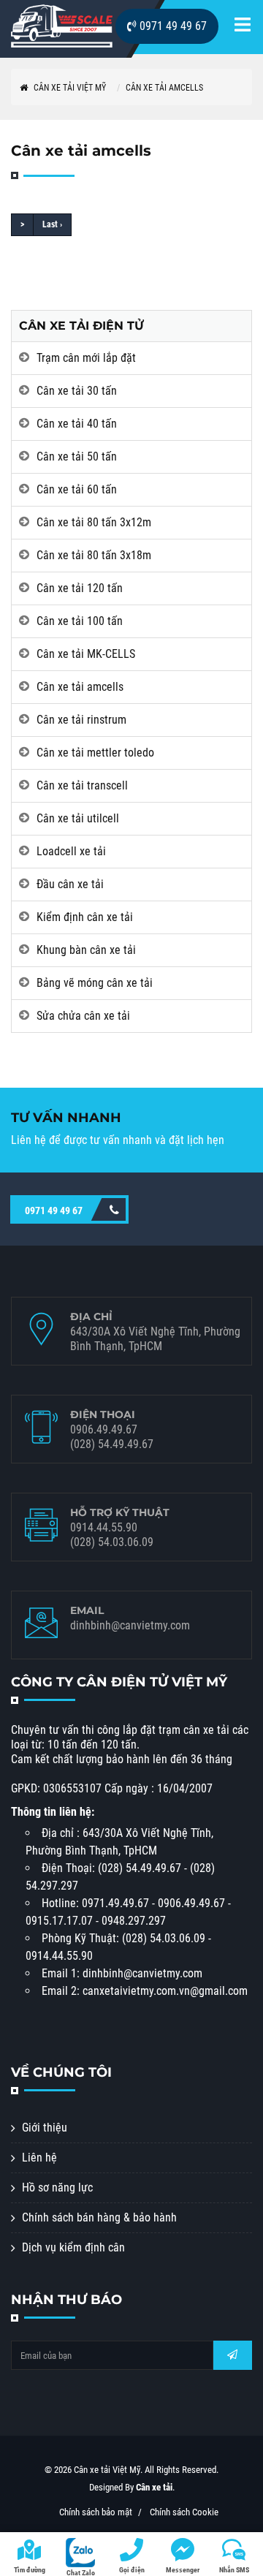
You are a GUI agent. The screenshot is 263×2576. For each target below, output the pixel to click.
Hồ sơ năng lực (57, 2187)
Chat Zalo (81, 2572)
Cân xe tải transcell (82, 785)
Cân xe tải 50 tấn (77, 457)
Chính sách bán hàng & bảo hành (99, 2217)
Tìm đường (30, 2570)
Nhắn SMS (234, 2570)
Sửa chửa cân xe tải (83, 1016)
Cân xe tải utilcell (78, 818)
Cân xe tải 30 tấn (77, 391)
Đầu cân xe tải (70, 884)
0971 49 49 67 (172, 26)
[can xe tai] (62, 26)
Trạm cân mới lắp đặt (86, 358)
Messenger (183, 2570)
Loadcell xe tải (71, 851)
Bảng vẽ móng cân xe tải (95, 983)
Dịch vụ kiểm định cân (73, 2247)
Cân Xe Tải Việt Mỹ (69, 88)
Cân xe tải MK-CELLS (86, 654)
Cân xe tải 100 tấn (80, 621)
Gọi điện (132, 2570)
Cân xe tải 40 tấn (77, 424)
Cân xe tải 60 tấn (77, 489)
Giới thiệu (45, 2128)
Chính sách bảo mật (96, 2512)
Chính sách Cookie (184, 2512)
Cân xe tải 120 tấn (80, 588)
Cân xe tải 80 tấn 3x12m (94, 522)
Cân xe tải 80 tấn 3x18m (94, 555)
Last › (52, 224)
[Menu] (243, 27)
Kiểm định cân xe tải (85, 917)
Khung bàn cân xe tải (86, 950)
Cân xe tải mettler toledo (95, 753)
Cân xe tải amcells (164, 88)
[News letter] (232, 2355)
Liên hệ (39, 2158)
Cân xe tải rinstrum (81, 720)
